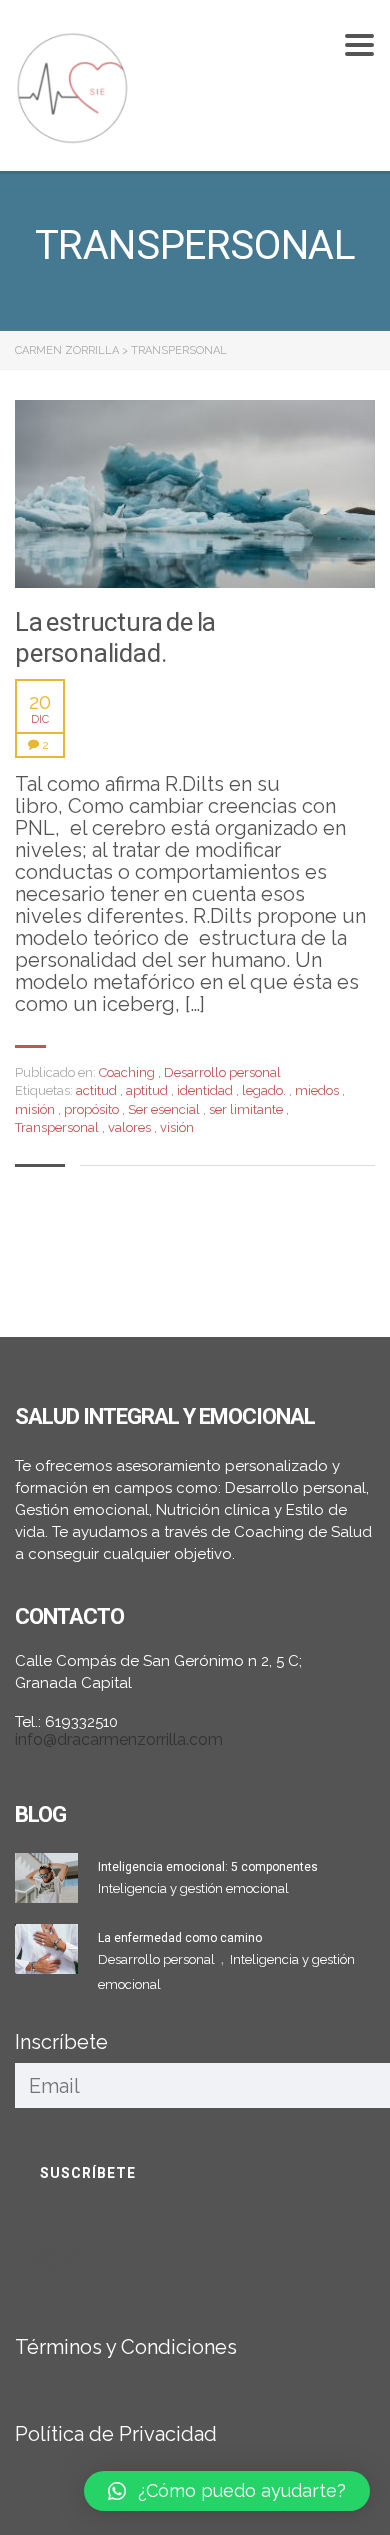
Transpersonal (58, 1127)
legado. (265, 1090)
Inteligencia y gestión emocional (193, 1888)
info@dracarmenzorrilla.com (119, 1739)
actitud (98, 1090)
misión (36, 1109)
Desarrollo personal (222, 1072)
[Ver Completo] (195, 494)
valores (131, 1127)
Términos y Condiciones (126, 2347)
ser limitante (247, 1109)
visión (177, 1127)
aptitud (148, 1090)
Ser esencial (165, 1109)
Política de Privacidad (116, 2434)
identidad (206, 1090)
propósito (93, 1109)
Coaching (127, 1072)
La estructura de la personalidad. (115, 637)
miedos (318, 1090)
